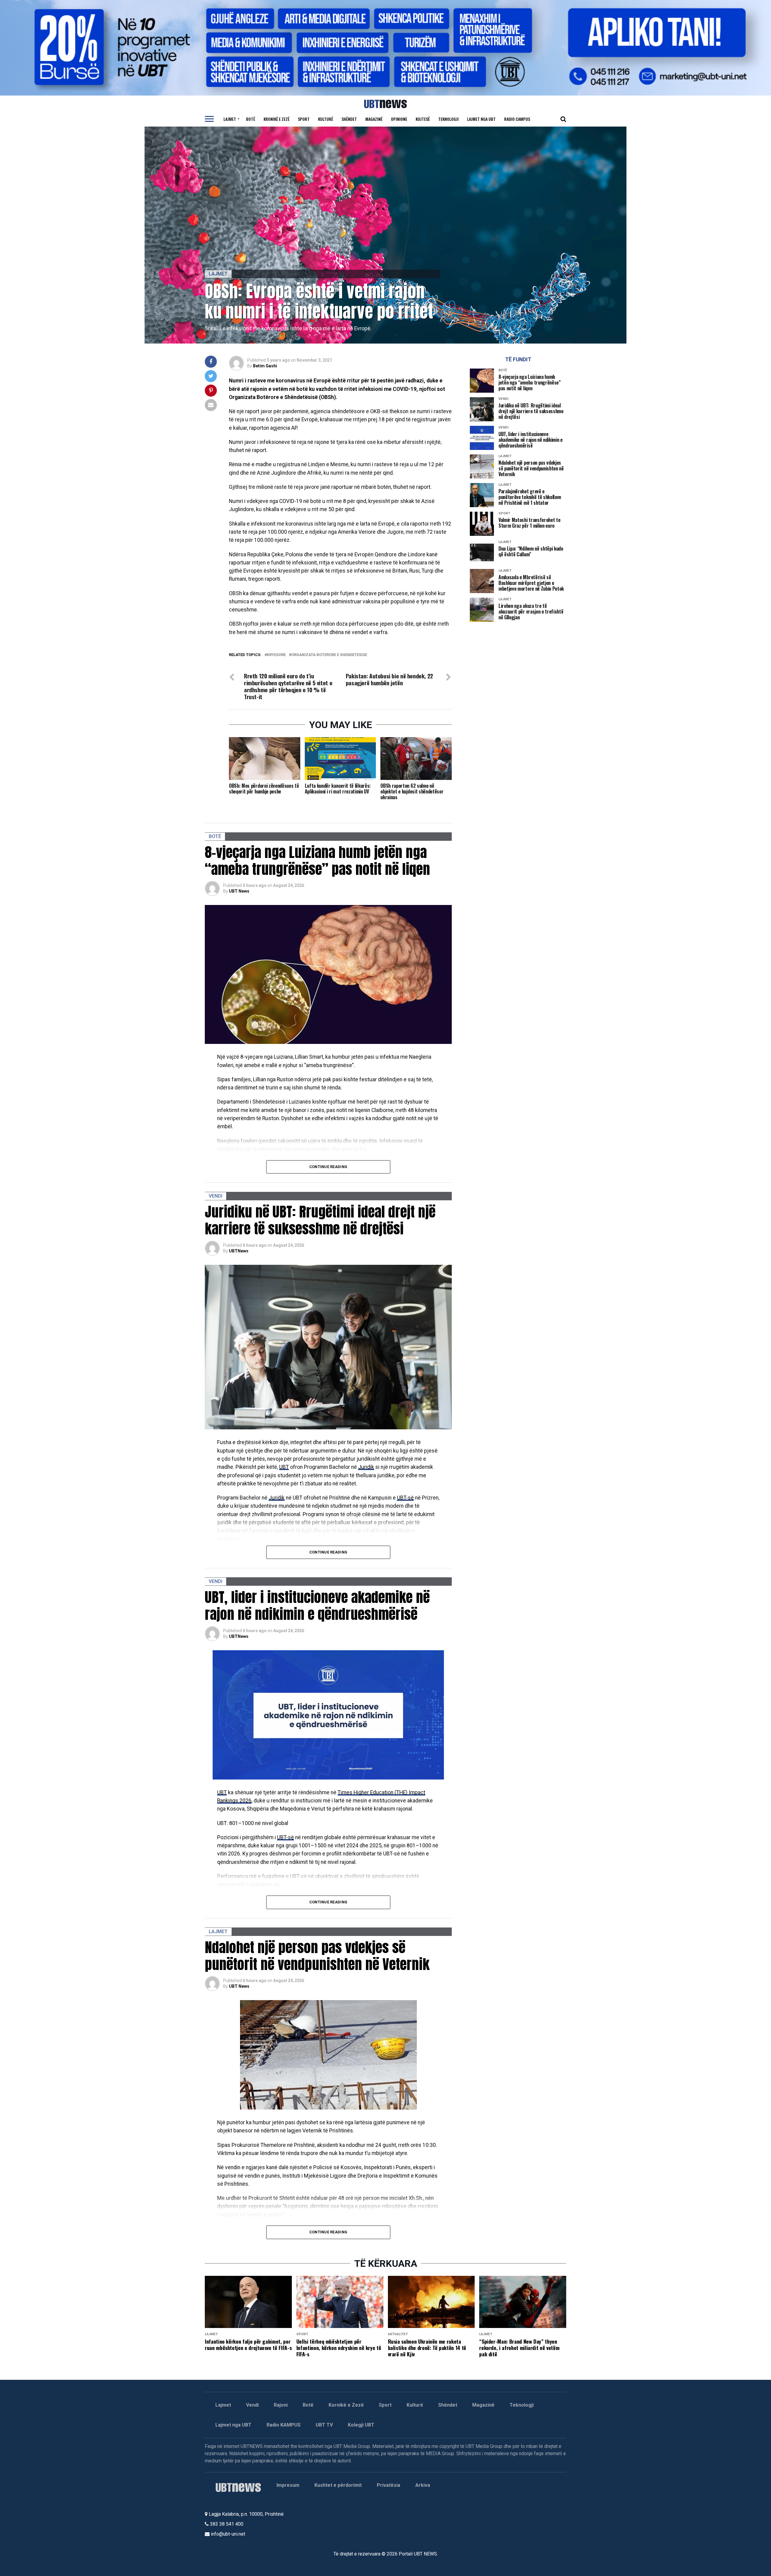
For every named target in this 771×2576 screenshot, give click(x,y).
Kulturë (326, 119)
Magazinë (374, 119)
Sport (304, 119)
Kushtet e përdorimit (338, 2485)
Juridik (366, 1467)
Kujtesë (423, 119)
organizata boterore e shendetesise (329, 655)
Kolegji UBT (361, 2425)
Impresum (288, 2485)
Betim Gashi (265, 366)
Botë (251, 119)
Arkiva (423, 2485)
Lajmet (230, 119)
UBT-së (405, 1498)
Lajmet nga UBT (481, 119)
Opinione (399, 119)
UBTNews (239, 1251)
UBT (284, 1467)
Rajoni (281, 2405)
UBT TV (324, 2425)
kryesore (276, 655)
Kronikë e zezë (276, 119)
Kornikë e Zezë (346, 2405)
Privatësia (389, 2485)
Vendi (252, 2405)
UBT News (239, 891)
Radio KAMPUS (284, 2425)
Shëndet (349, 119)
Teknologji (448, 119)
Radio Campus (517, 119)
